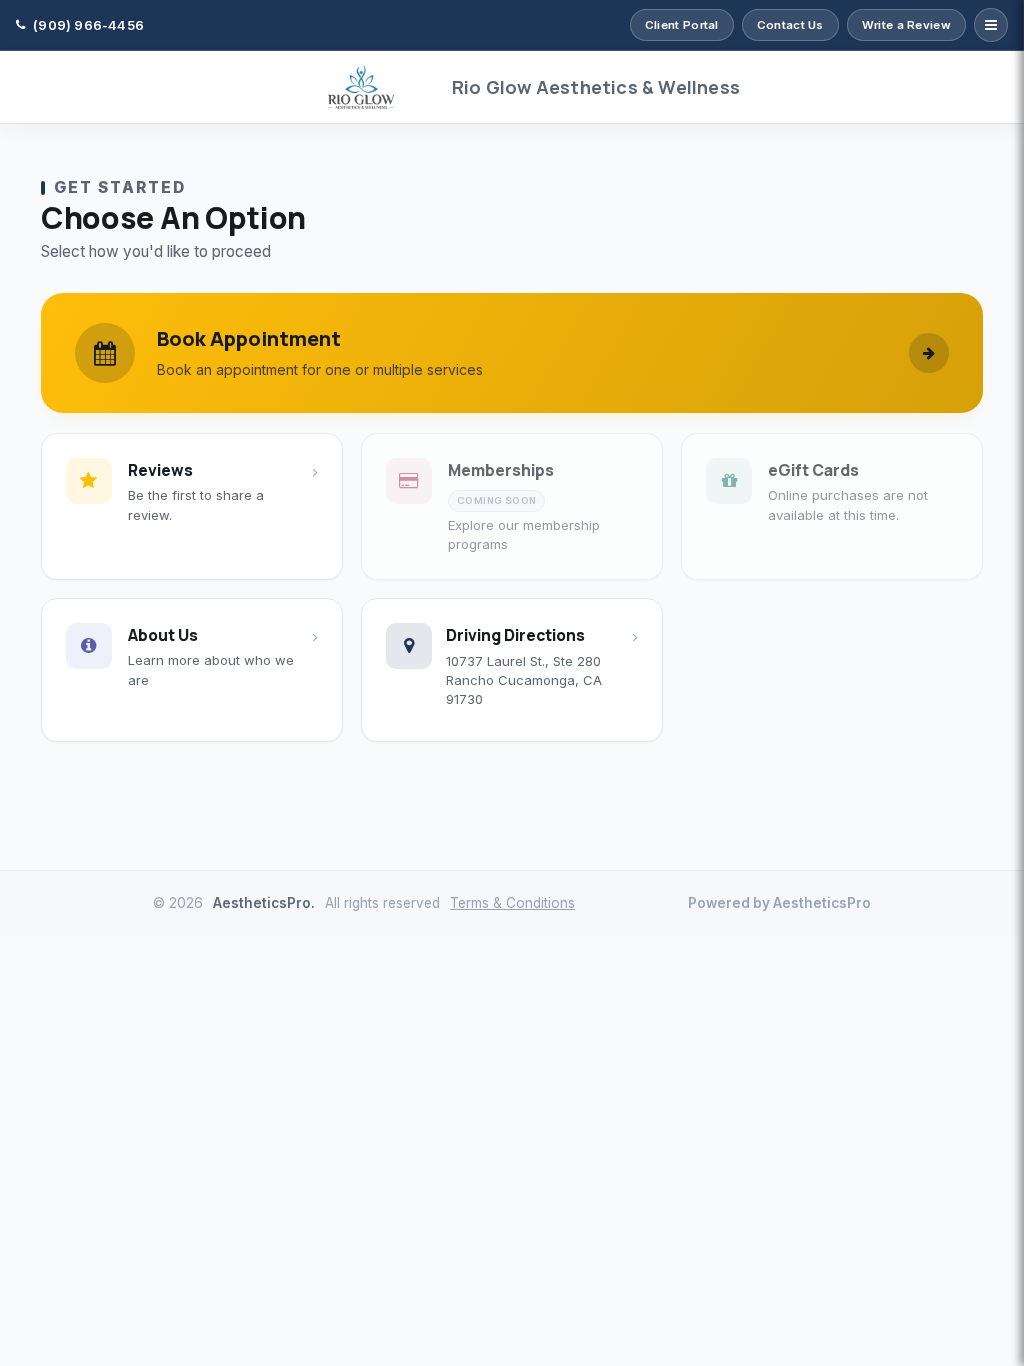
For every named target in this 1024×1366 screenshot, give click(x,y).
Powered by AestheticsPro (779, 903)
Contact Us (790, 25)
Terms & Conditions (512, 903)
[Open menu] (991, 25)
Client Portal (682, 25)
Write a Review (906, 25)
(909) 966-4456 (88, 25)
